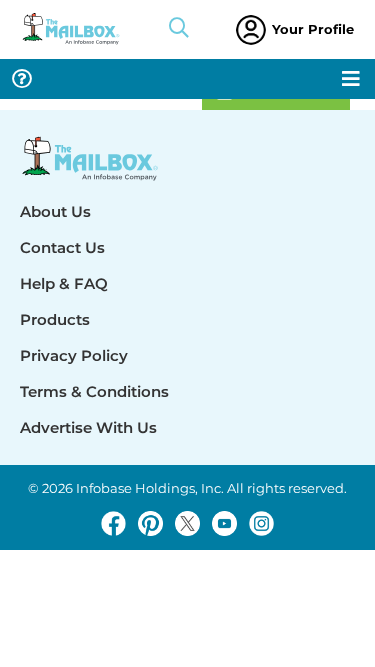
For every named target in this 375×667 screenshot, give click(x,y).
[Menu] (351, 79)
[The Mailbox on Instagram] (261, 523)
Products (55, 319)
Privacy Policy (74, 355)
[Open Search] (179, 30)
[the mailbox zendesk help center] (22, 79)
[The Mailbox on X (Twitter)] (187, 523)
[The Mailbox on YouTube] (224, 523)
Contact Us (62, 247)
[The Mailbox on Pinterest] (150, 523)
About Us (55, 211)
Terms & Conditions (94, 391)
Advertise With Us (88, 427)
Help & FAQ (64, 283)
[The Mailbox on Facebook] (113, 523)
